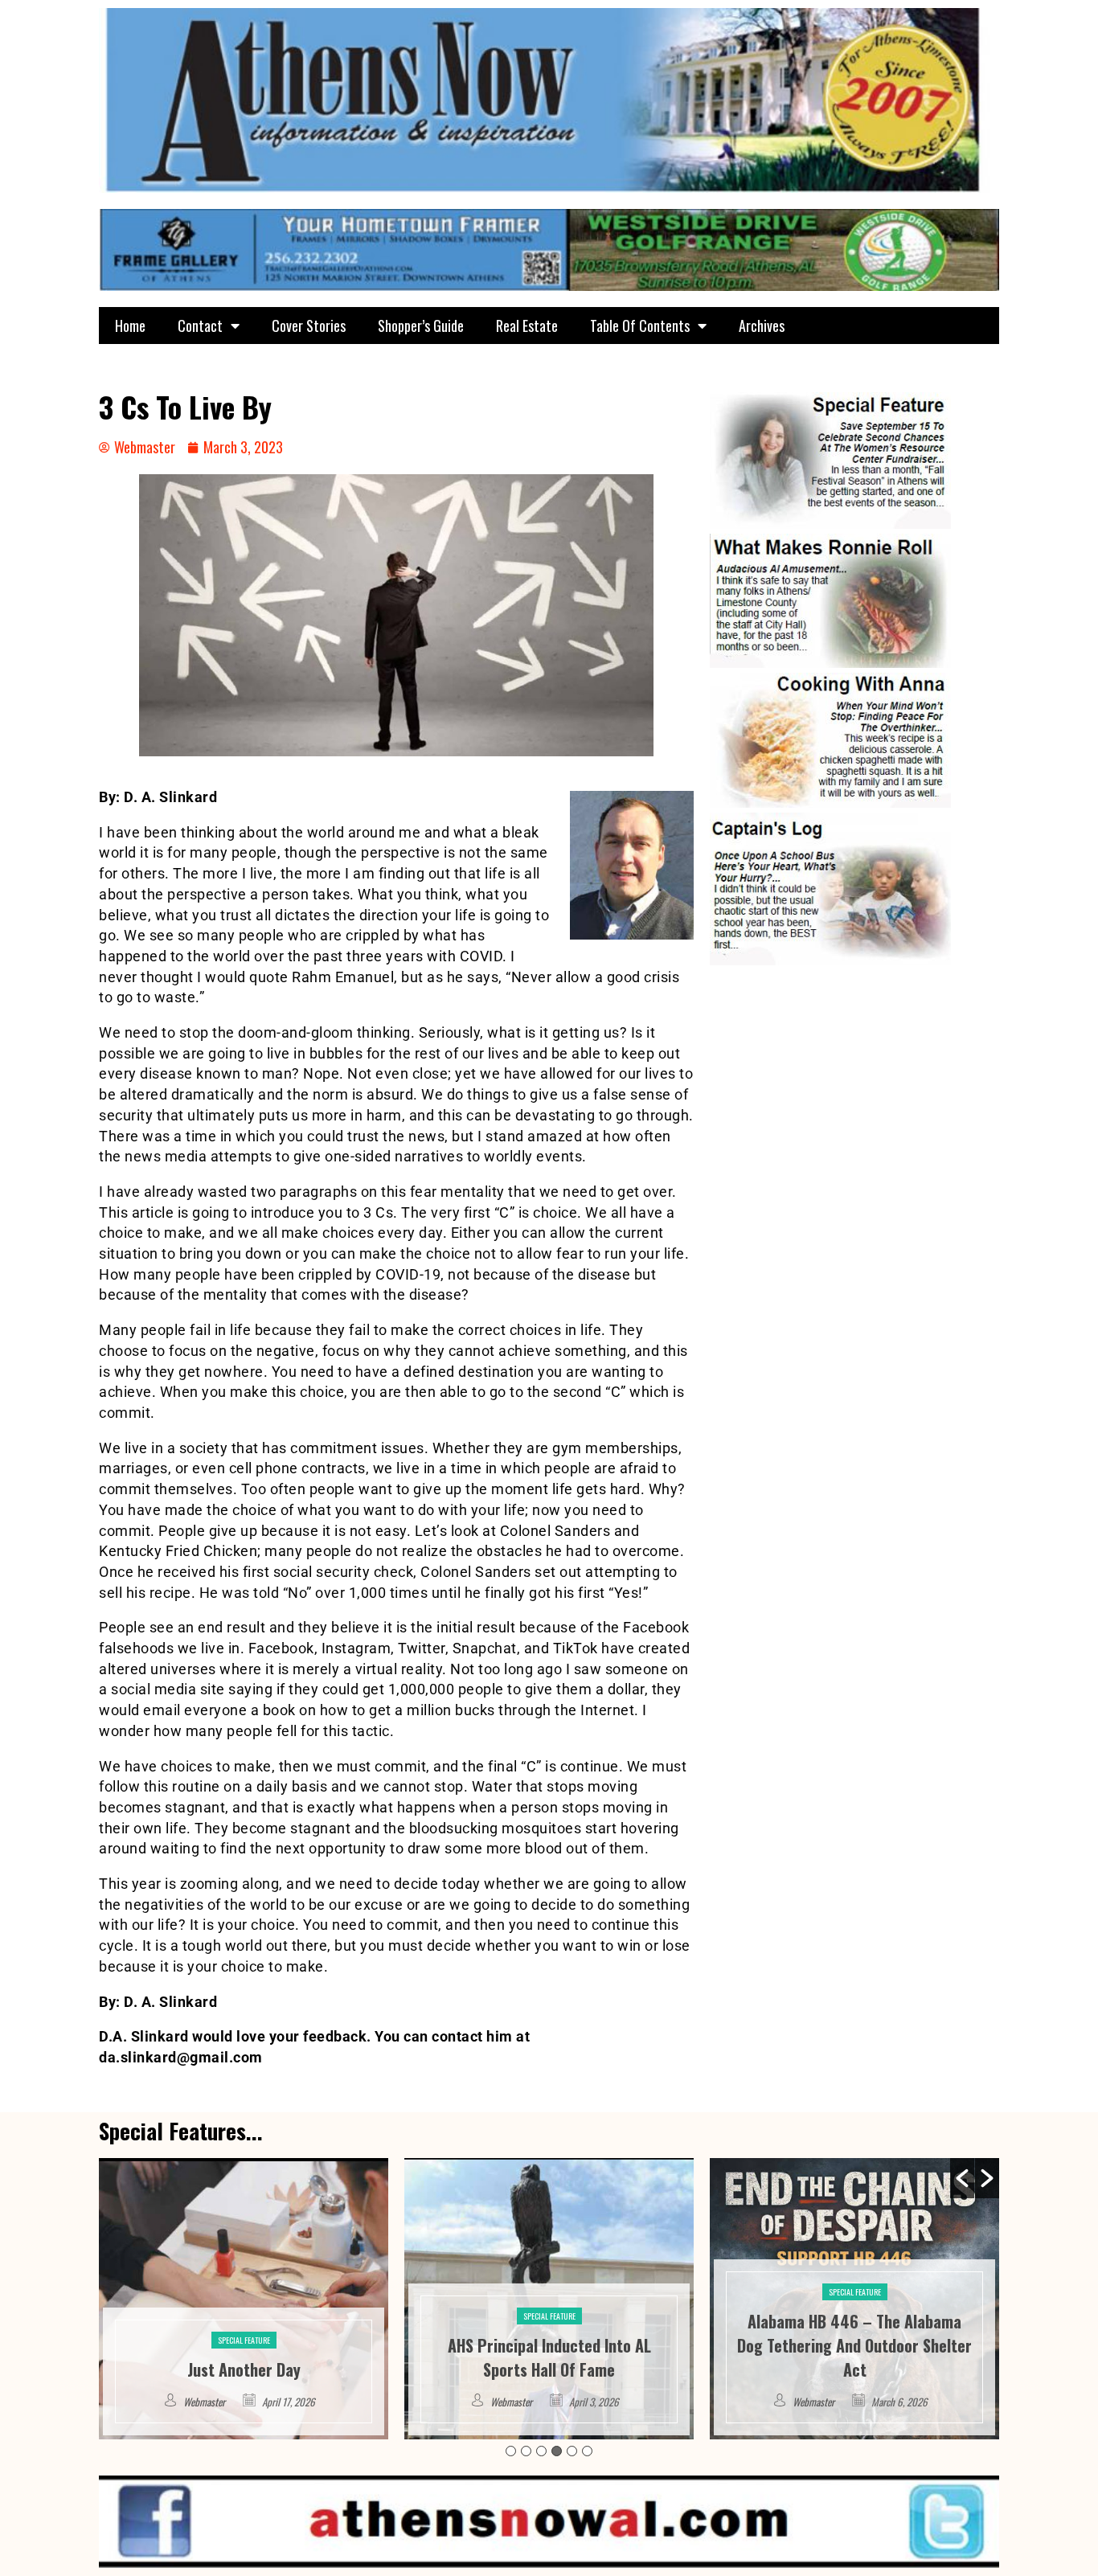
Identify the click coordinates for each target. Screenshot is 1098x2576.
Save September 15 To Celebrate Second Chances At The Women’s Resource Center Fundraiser (854, 2345)
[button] (962, 2178)
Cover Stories (309, 326)
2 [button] (526, 2451)
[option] (244, 2299)
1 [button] (511, 2451)
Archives (762, 326)
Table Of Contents (640, 326)
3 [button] (541, 2451)
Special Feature (244, 2316)
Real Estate (527, 326)
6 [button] (587, 2451)
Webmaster (206, 2402)
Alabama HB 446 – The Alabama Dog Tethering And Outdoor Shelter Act (549, 2345)
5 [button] (572, 2451)
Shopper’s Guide (421, 326)
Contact (200, 326)
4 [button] (557, 2451)
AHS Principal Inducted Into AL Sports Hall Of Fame (244, 2357)
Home (130, 326)
